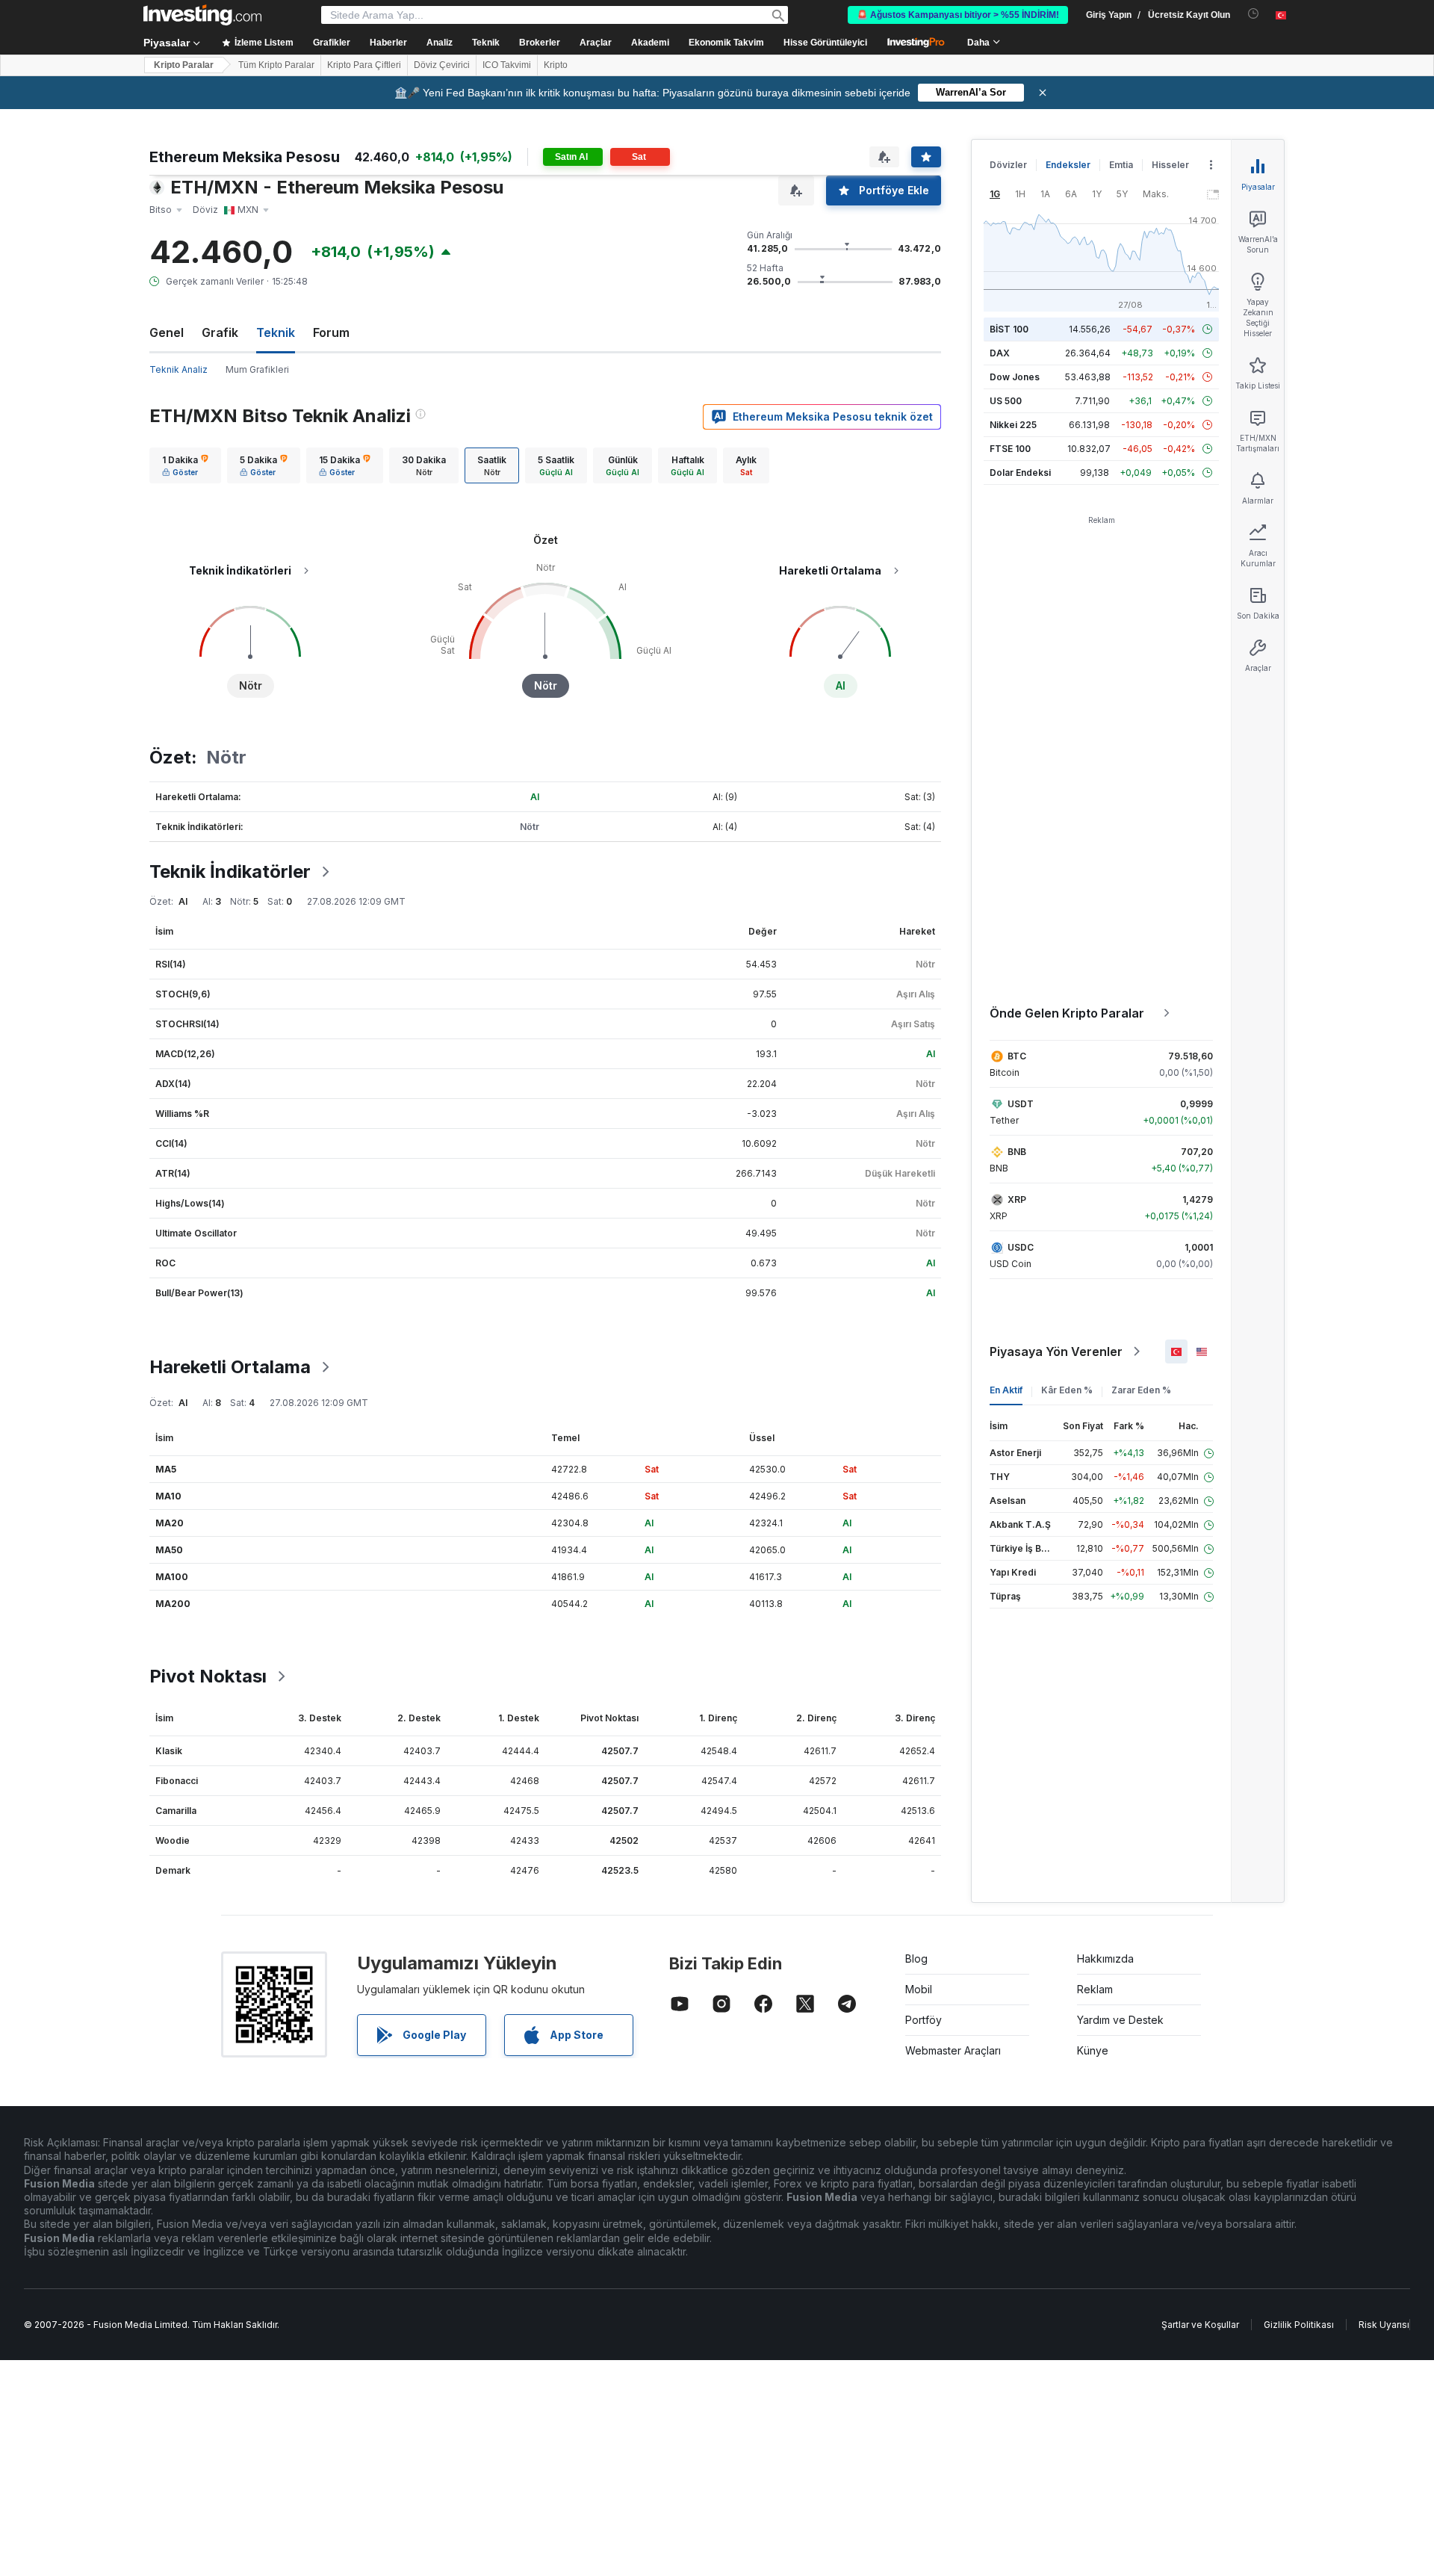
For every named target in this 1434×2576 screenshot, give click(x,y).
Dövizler (1008, 165)
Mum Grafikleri (257, 369)
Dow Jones (1015, 377)
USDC (1021, 1247)
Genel (167, 332)
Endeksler (1068, 165)
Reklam (1095, 1989)
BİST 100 (1009, 329)
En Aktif (1006, 1390)
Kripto (556, 65)
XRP (1017, 1199)
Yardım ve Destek (1120, 2020)
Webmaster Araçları (953, 2050)
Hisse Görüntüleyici (825, 43)
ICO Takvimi (507, 65)
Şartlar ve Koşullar (1200, 2325)
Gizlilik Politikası (1299, 2325)
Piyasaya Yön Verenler (1056, 1352)
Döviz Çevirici (442, 65)
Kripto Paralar (184, 65)
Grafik (220, 332)
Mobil (919, 1989)
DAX (1000, 353)
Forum (331, 332)
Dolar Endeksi (1020, 473)
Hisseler (1170, 165)
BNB (1017, 1152)
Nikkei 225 (1013, 425)
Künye (1093, 2050)
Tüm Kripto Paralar (276, 65)
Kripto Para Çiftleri (364, 65)
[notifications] (1254, 14)
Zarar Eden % (1141, 1390)
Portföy (924, 2020)
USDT (1021, 1104)
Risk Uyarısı (1384, 2325)
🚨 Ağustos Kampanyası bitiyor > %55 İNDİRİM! (958, 15)
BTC (1017, 1056)
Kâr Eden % (1067, 1390)
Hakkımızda (1105, 1959)
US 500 (1006, 401)
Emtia (1121, 165)
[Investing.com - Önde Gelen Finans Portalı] (202, 15)
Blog (916, 1959)
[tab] (185, 465)
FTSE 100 (1010, 449)
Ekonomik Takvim (726, 43)
